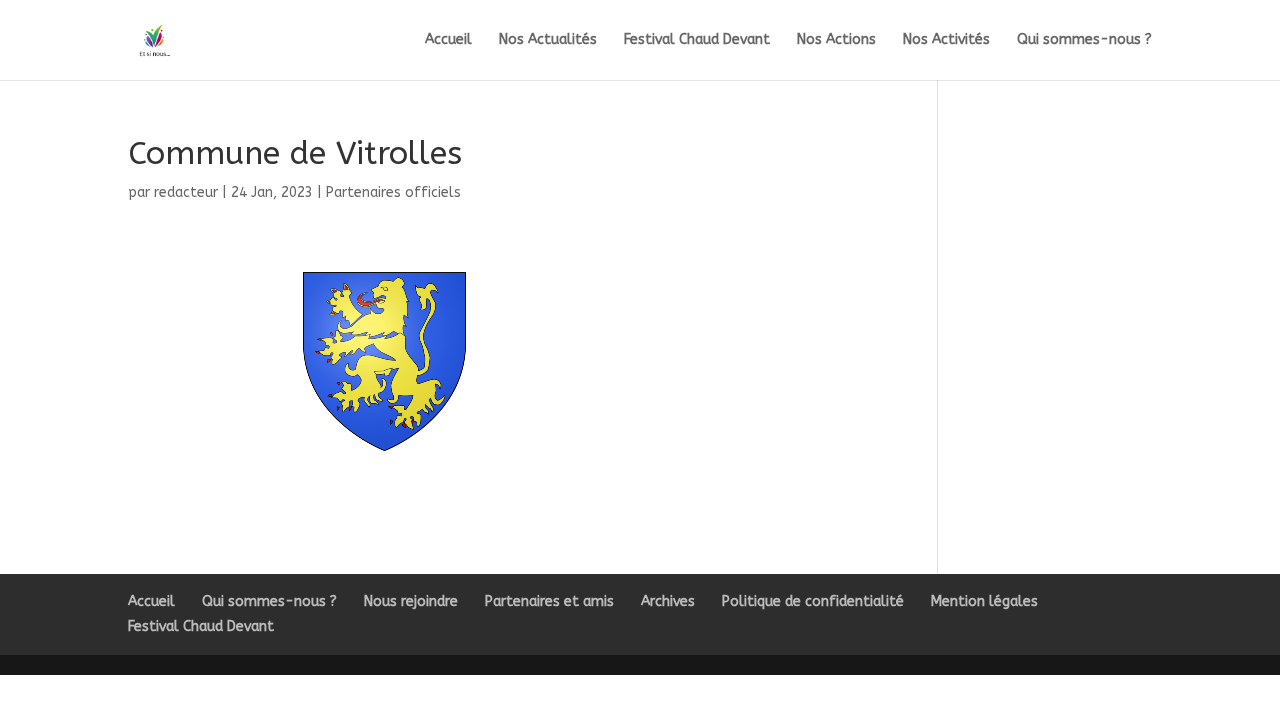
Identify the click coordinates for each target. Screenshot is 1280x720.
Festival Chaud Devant (697, 40)
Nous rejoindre (411, 601)
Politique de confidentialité (813, 601)
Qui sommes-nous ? (1084, 40)
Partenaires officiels (393, 192)
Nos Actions (836, 40)
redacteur (186, 192)
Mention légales (984, 601)
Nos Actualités (548, 40)
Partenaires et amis (549, 601)
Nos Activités (946, 40)
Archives (668, 601)
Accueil (448, 40)
